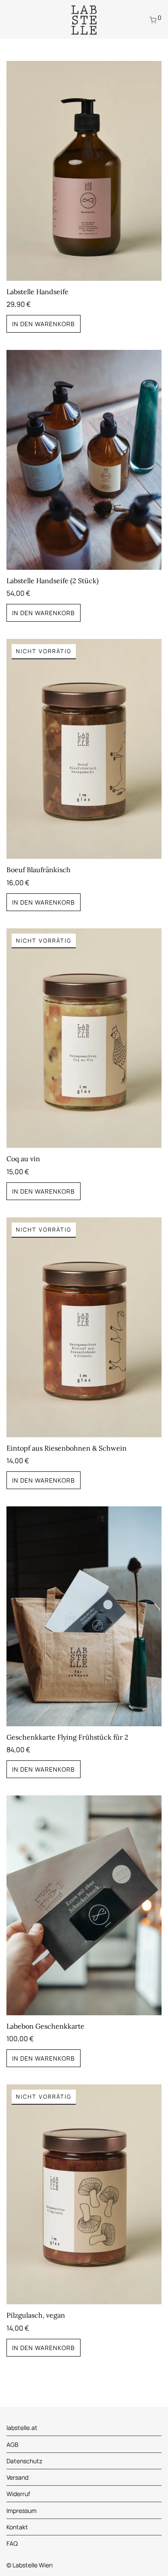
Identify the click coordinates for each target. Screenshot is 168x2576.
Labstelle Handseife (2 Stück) (53, 581)
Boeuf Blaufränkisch (39, 870)
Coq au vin (23, 1159)
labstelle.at (22, 2428)
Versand (17, 2477)
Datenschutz (24, 2461)
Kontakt (17, 2527)
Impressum (22, 2511)
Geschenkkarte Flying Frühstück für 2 (67, 1737)
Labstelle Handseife (37, 292)
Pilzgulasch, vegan (36, 2315)
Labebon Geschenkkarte (45, 2026)
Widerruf (18, 2494)
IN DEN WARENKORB (44, 324)
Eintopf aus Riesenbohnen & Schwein (67, 1448)
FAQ (12, 2543)
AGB (12, 2444)
